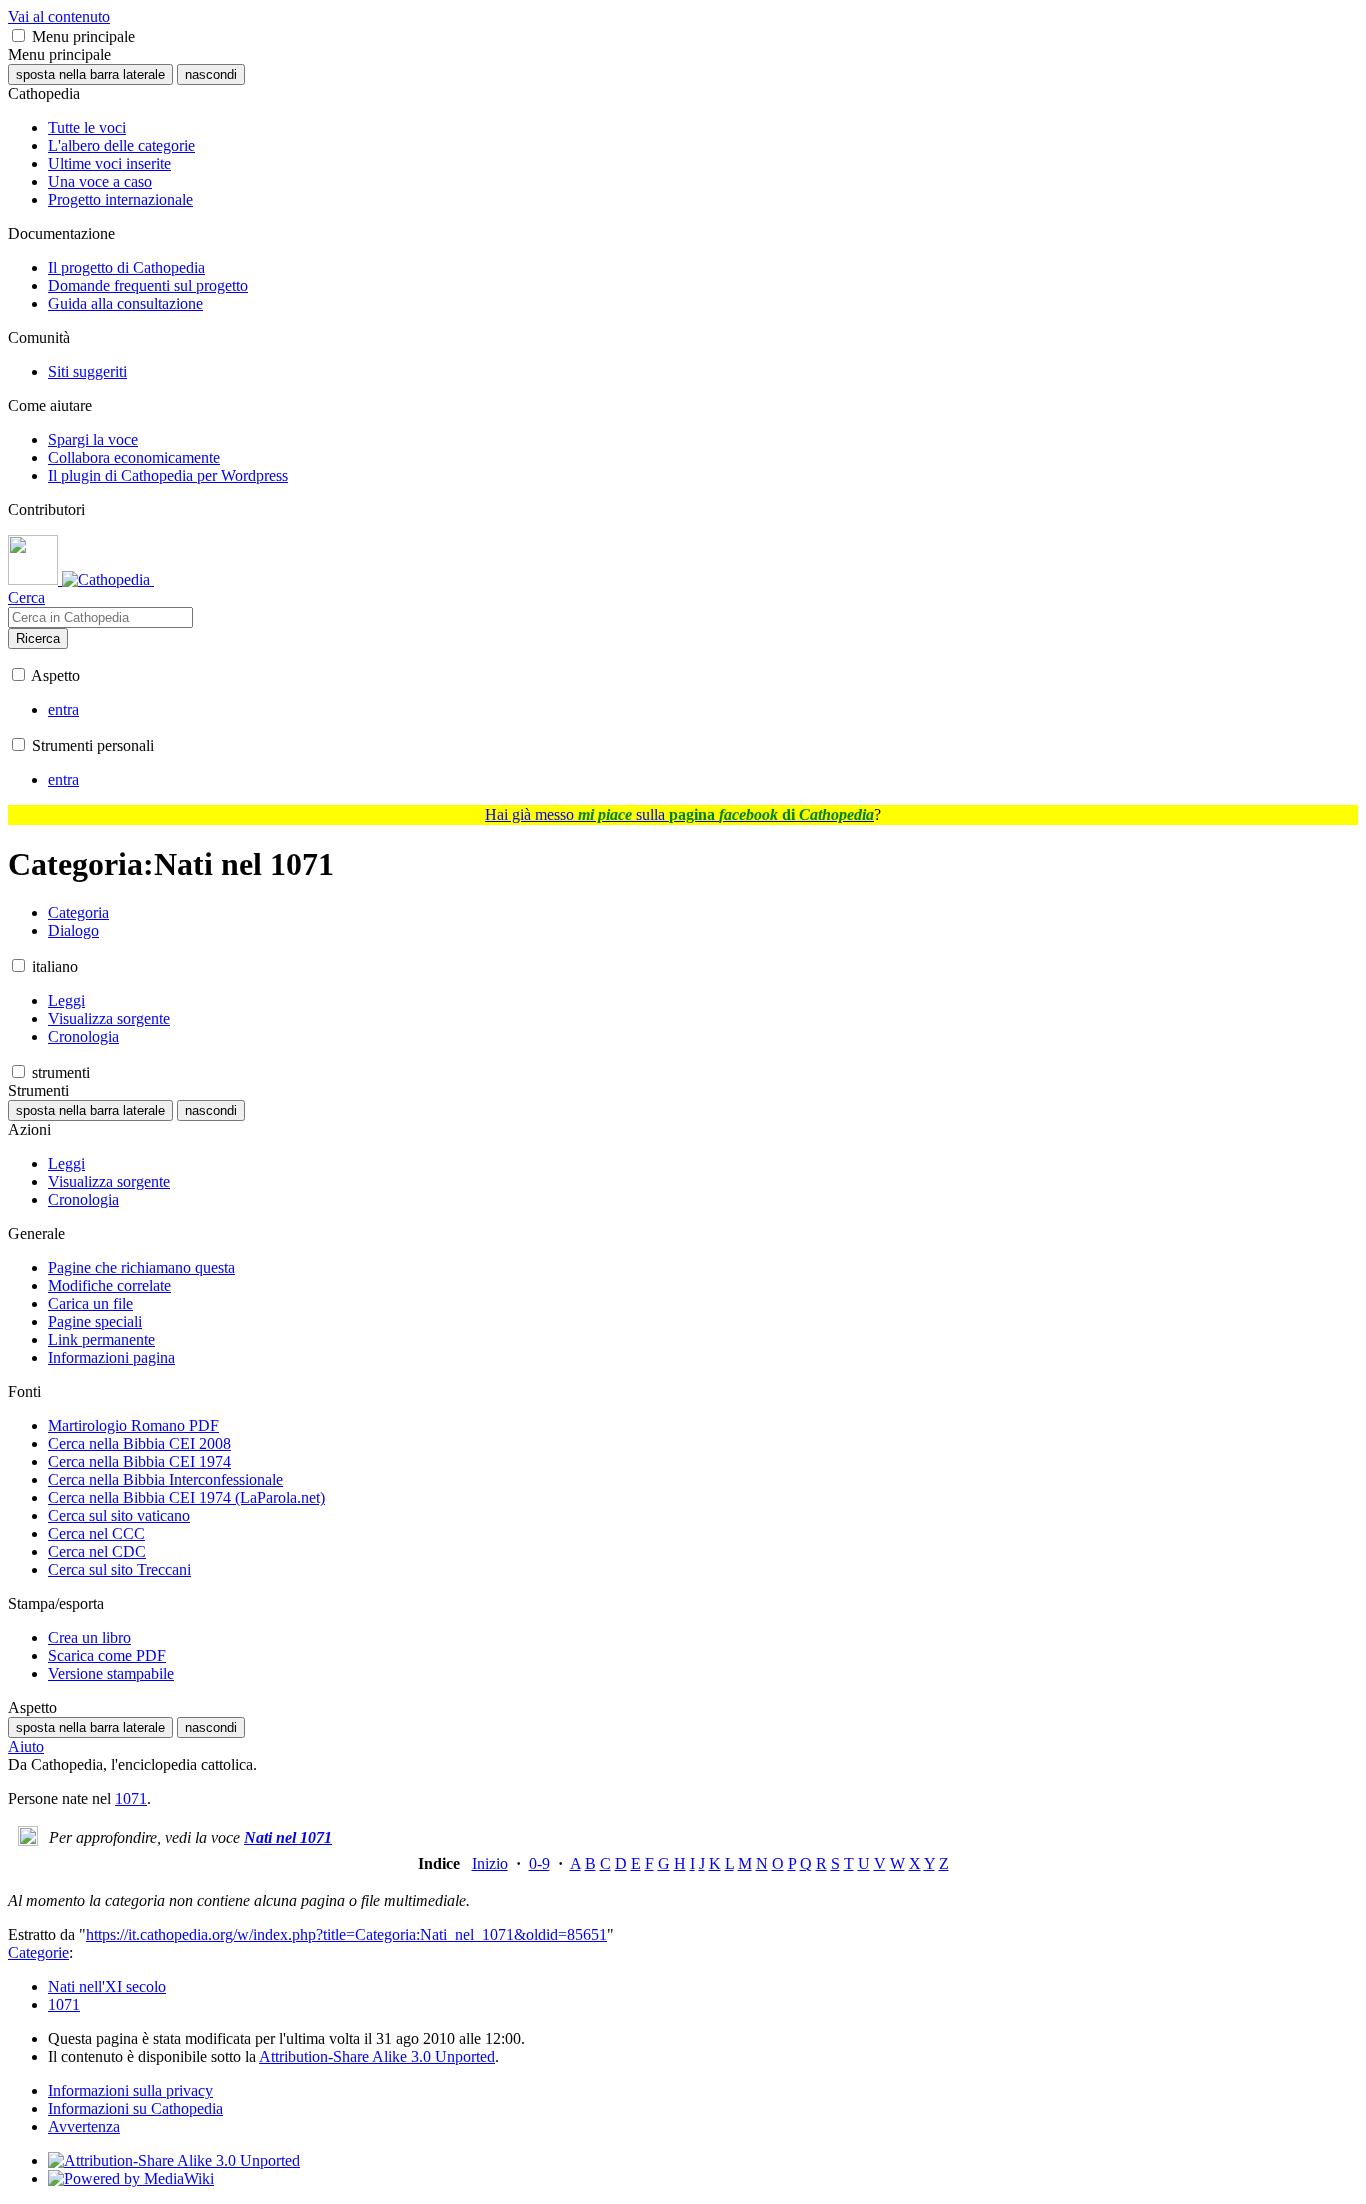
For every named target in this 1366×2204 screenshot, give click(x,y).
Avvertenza (84, 2126)
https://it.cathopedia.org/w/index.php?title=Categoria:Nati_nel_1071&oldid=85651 (346, 1934)
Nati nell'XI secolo (107, 1986)
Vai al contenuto (59, 16)
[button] (18, 35)
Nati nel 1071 (288, 1837)
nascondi (211, 74)
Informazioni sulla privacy (130, 2090)
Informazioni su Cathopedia (135, 2108)
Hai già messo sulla (679, 814)
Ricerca (38, 638)
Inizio (490, 1863)
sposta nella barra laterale (90, 74)
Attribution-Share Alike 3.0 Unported (377, 2056)
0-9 (539, 1863)
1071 (131, 1798)
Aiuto (26, 1746)
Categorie (38, 1952)
